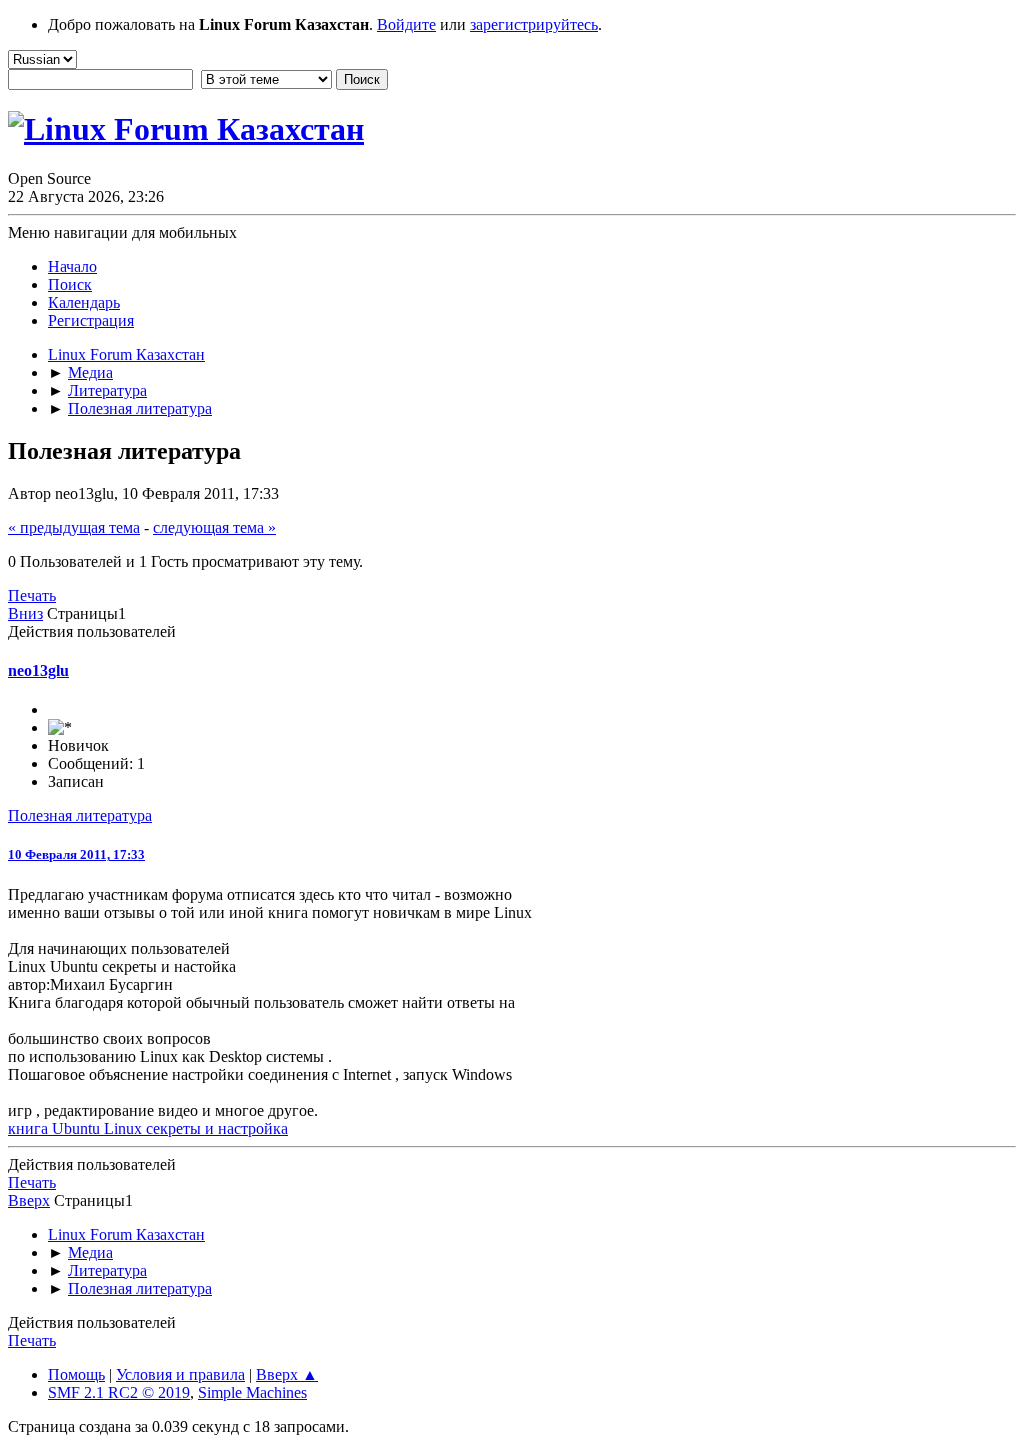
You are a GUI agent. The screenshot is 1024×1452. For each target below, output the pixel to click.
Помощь (76, 1374)
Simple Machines (252, 1392)
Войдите (406, 24)
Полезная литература (80, 815)
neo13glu (38, 670)
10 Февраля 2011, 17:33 (76, 854)
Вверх (29, 1200)
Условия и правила (180, 1374)
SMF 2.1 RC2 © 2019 (119, 1392)
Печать (32, 595)
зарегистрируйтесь (534, 24)
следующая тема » (214, 527)
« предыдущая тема (74, 527)
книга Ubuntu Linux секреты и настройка (148, 1128)
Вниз (25, 613)
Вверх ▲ (287, 1374)
